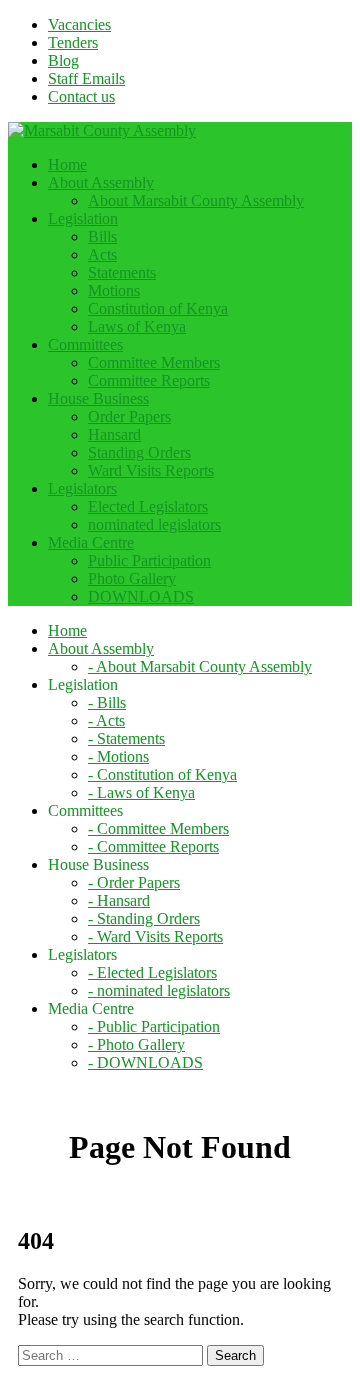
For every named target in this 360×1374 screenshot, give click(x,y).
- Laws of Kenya (141, 792)
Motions (114, 290)
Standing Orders (139, 452)
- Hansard (119, 900)
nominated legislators (154, 524)
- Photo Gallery (136, 1044)
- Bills (107, 702)
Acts (102, 254)
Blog (63, 60)
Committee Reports (149, 380)
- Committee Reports (153, 846)
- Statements (126, 738)
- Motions (118, 756)
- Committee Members (158, 828)
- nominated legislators (159, 990)
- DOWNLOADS (145, 1062)
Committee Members (154, 362)
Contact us (81, 96)
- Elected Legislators (152, 972)
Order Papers (129, 416)
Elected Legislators (148, 506)
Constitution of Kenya (158, 308)
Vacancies (79, 24)
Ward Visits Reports (151, 470)
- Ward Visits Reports (155, 936)
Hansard (114, 434)
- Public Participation (154, 1026)
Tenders (73, 42)
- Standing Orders (144, 918)
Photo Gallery (132, 578)
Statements (122, 272)
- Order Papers (134, 882)
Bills (102, 236)
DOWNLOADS (141, 596)
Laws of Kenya (137, 326)
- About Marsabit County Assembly (200, 666)
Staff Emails (86, 78)
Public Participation (149, 560)
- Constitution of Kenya (162, 774)
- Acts (106, 720)
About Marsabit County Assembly (196, 200)
